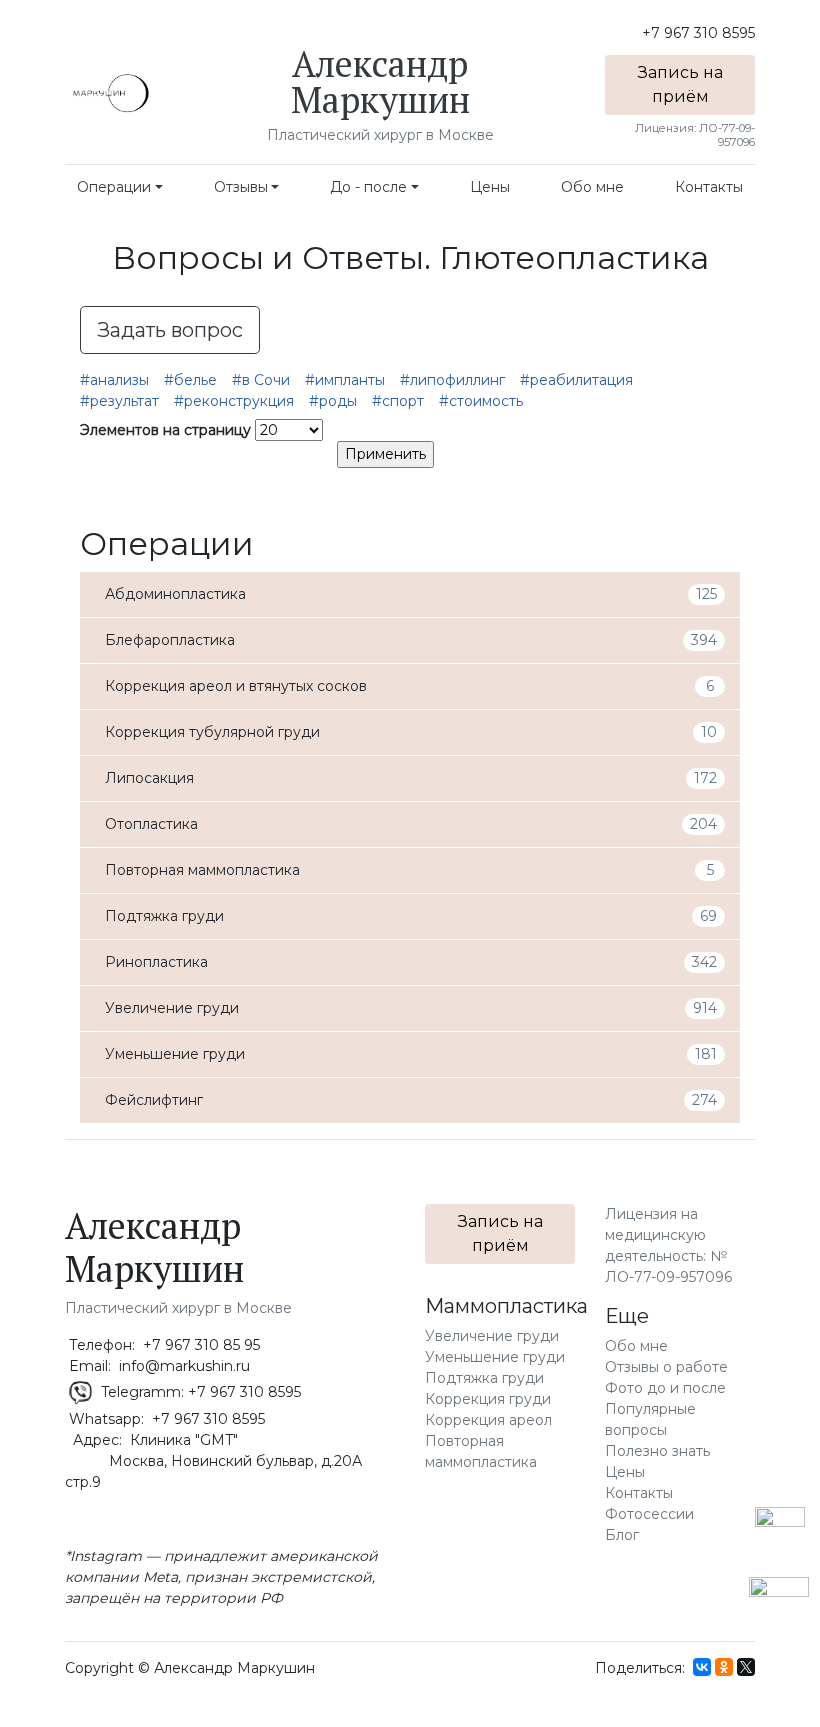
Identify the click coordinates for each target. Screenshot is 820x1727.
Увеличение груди (492, 1336)
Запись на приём (680, 84)
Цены (490, 187)
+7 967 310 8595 (698, 33)
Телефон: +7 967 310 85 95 (162, 1345)
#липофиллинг (452, 380)
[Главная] (110, 93)
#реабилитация (576, 380)
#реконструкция (234, 401)
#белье (190, 380)
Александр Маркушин (380, 81)
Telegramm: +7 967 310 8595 (199, 1392)
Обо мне (592, 187)
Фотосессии (649, 1514)
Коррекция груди (488, 1399)
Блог (622, 1535)
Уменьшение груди (495, 1357)
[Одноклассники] (724, 1667)
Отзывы (241, 187)
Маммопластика (506, 1306)
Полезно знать (657, 1451)
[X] (746, 1667)
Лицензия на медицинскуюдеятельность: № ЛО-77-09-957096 (668, 1245)
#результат (119, 401)
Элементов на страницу (165, 430)
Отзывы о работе (666, 1367)
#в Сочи (261, 380)
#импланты (345, 380)
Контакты (709, 187)
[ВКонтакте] (702, 1667)
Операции (114, 187)
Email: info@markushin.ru (157, 1366)
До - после (368, 187)
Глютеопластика (574, 257)
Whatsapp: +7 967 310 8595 (165, 1419)
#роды (333, 401)
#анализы (114, 380)
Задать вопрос (170, 330)
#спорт (398, 401)
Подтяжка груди (484, 1378)
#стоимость (481, 401)
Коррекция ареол (488, 1420)
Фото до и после (665, 1388)
